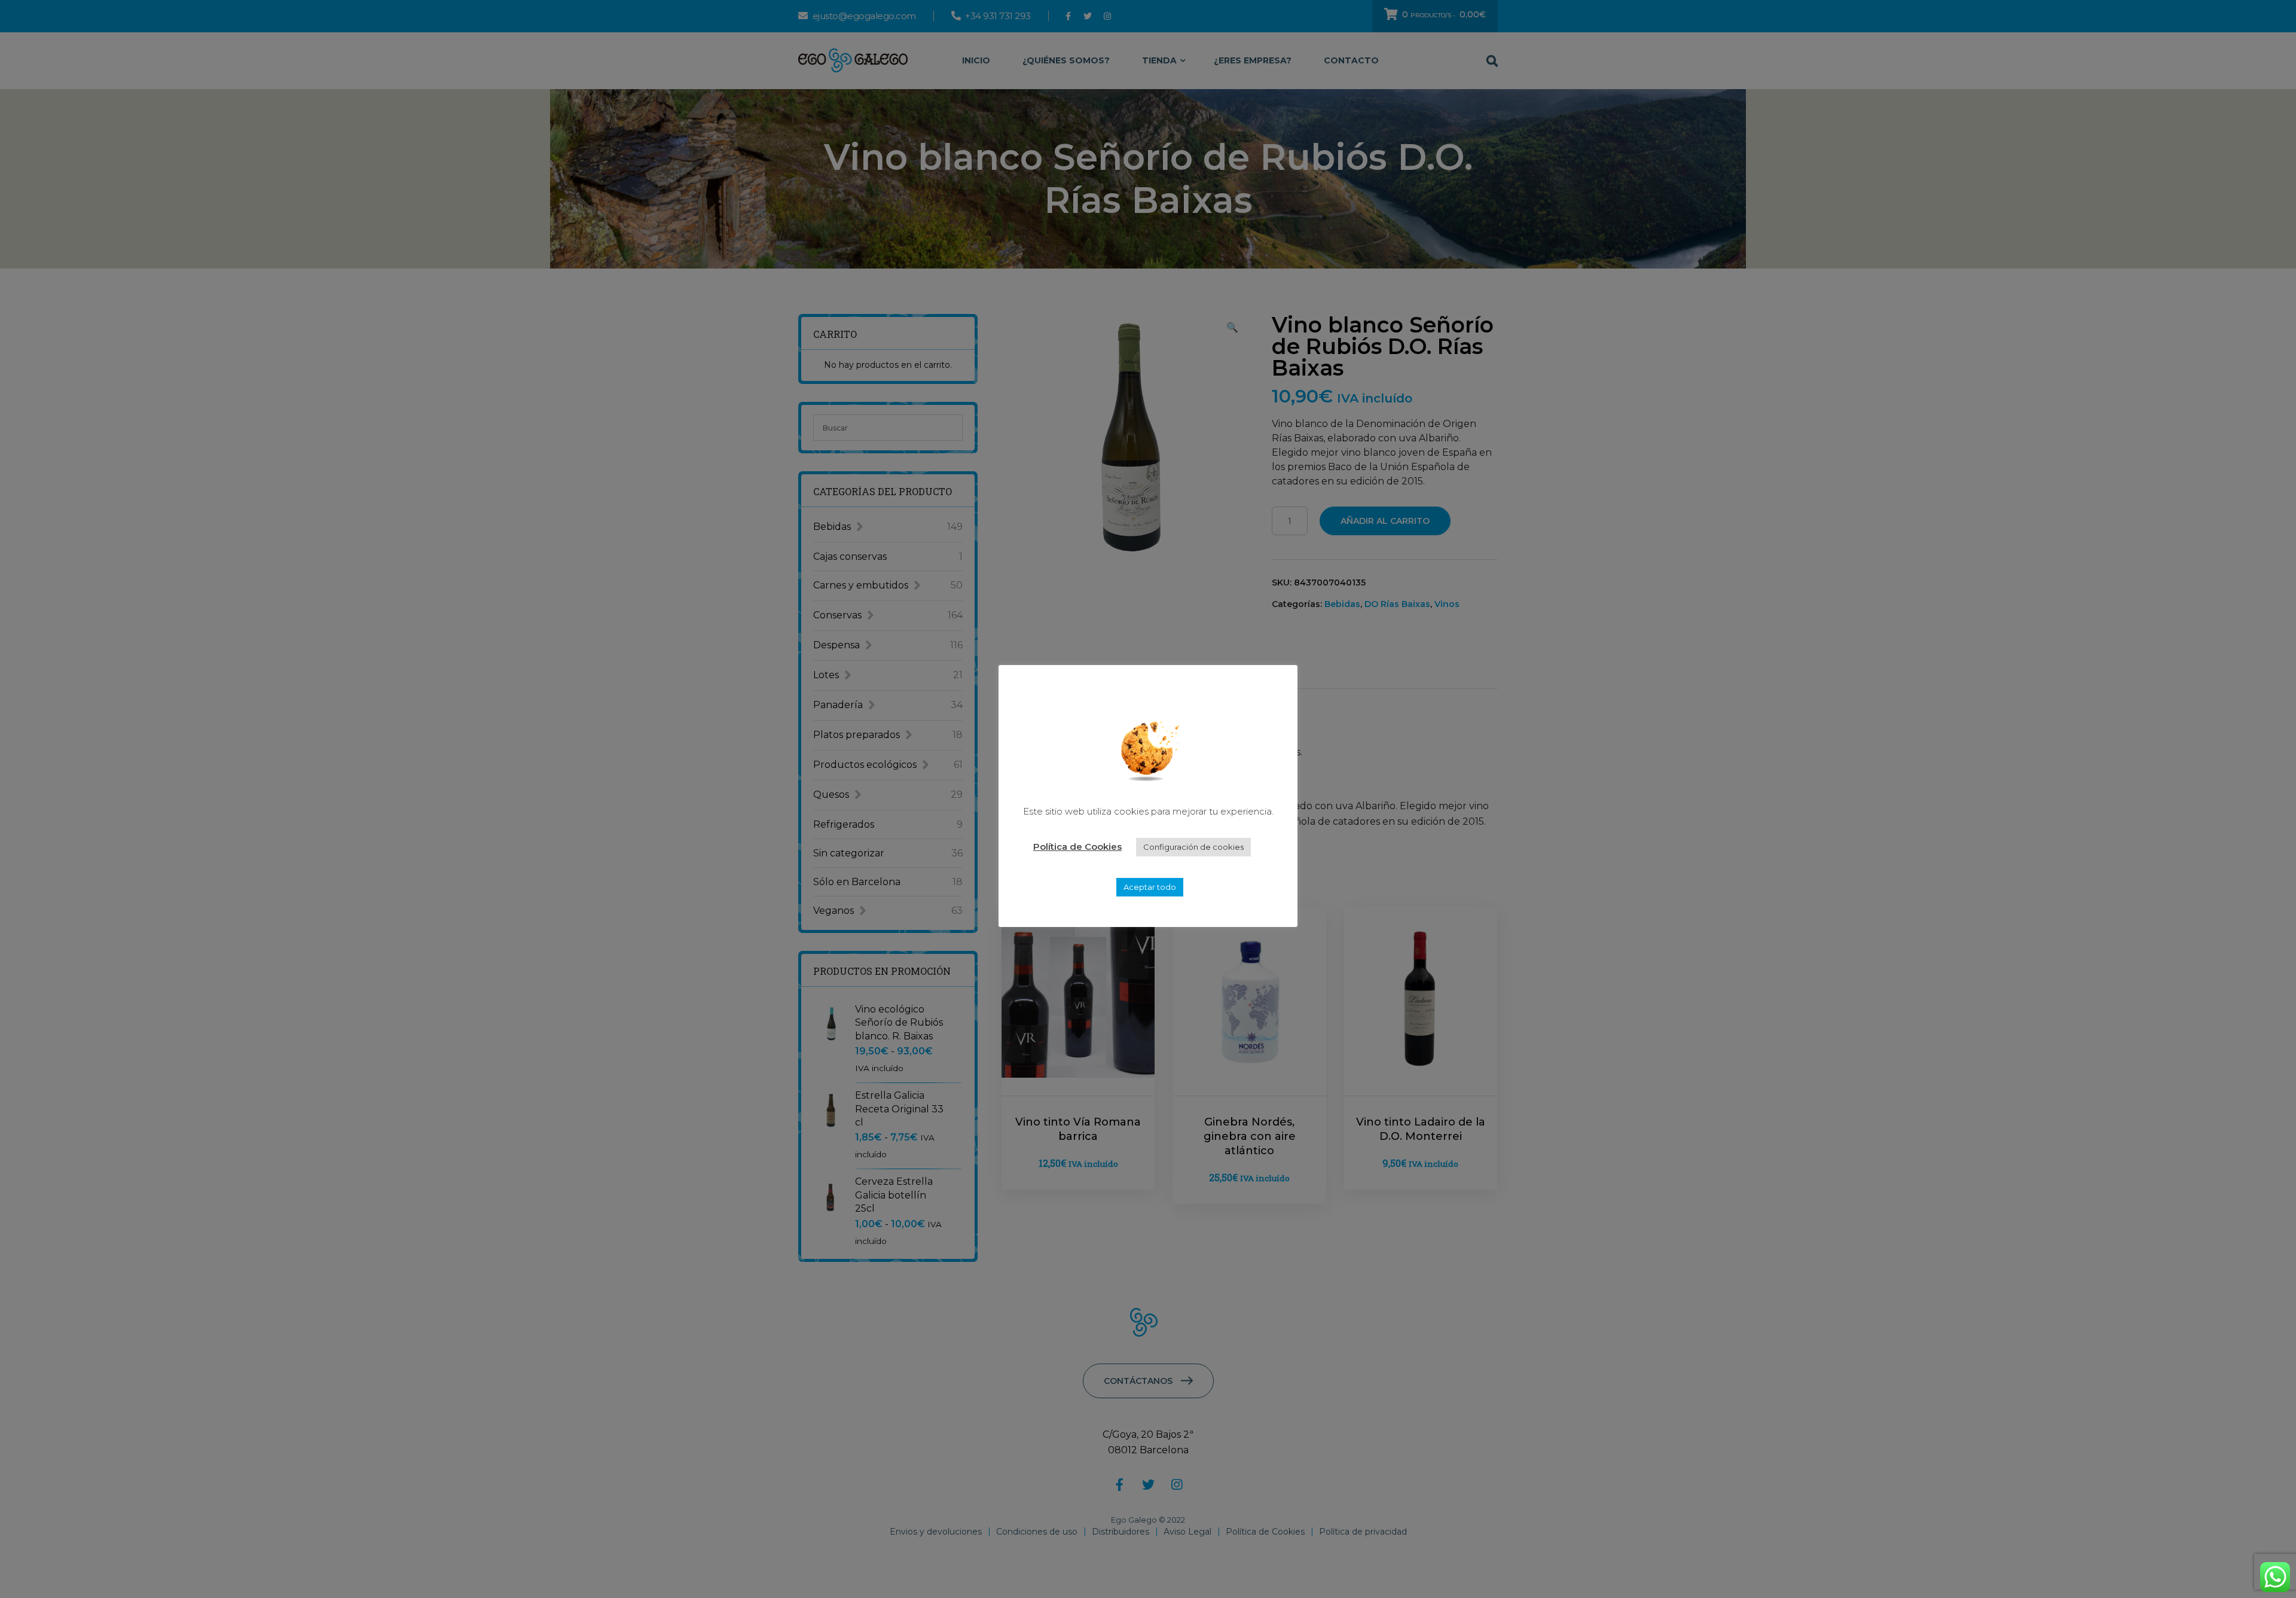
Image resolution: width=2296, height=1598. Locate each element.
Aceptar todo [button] (1150, 887)
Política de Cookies (1077, 847)
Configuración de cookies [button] (1193, 847)
